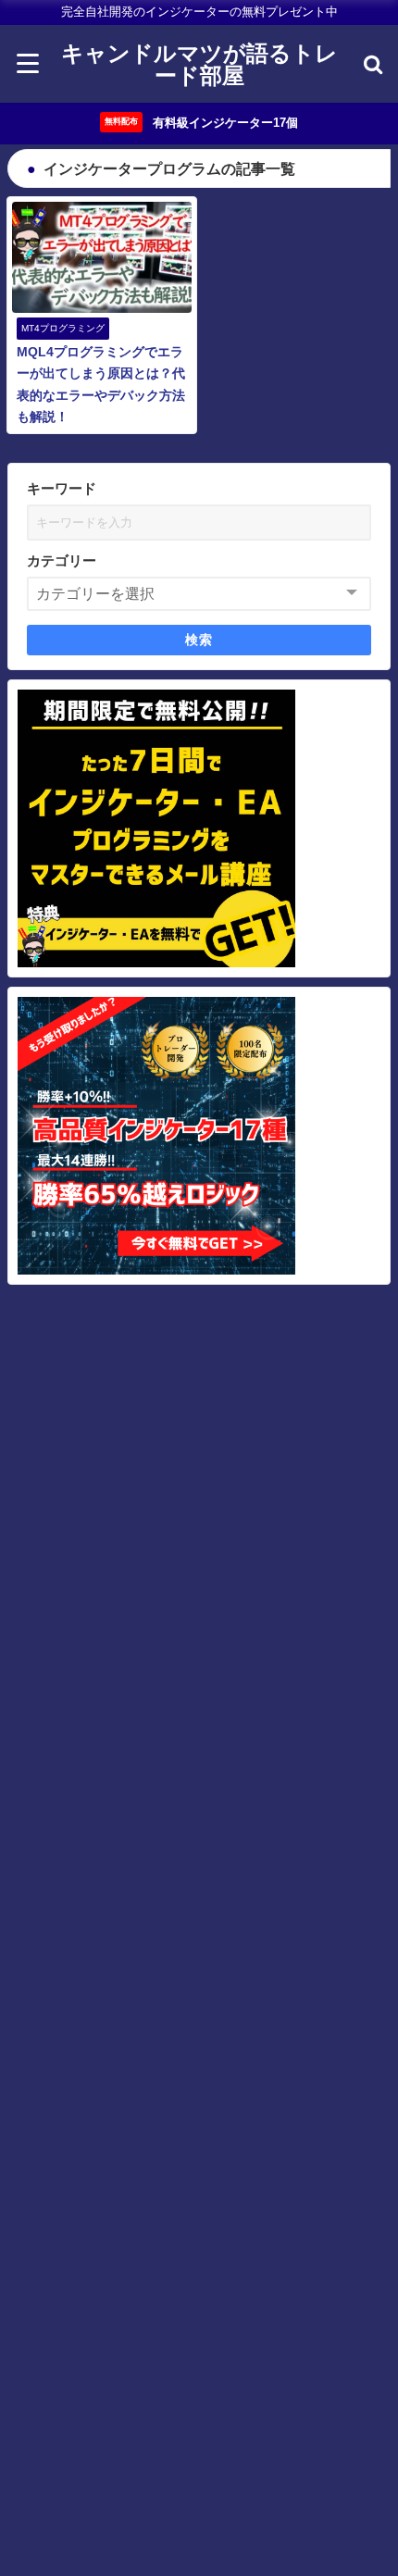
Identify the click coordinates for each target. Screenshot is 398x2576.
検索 (199, 640)
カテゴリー (62, 560)
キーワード (62, 488)
